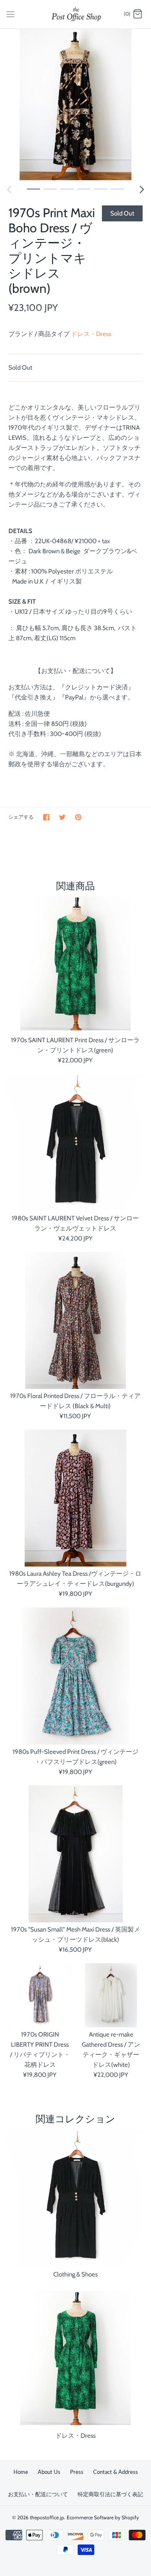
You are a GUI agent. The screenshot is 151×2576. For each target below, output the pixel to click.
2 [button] (50, 189)
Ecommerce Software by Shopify (103, 2517)
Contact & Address (116, 2472)
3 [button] (67, 189)
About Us (49, 2472)
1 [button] (34, 189)
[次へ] (142, 189)
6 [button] (117, 189)
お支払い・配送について (38, 2494)
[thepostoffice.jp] (76, 14)
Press (77, 2472)
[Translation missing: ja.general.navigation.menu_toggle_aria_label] (10, 14)
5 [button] (101, 189)
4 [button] (84, 189)
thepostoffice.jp (47, 2517)
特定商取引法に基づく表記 (110, 2494)
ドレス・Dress (91, 334)
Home (21, 2472)
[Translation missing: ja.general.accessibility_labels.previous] (9, 189)
